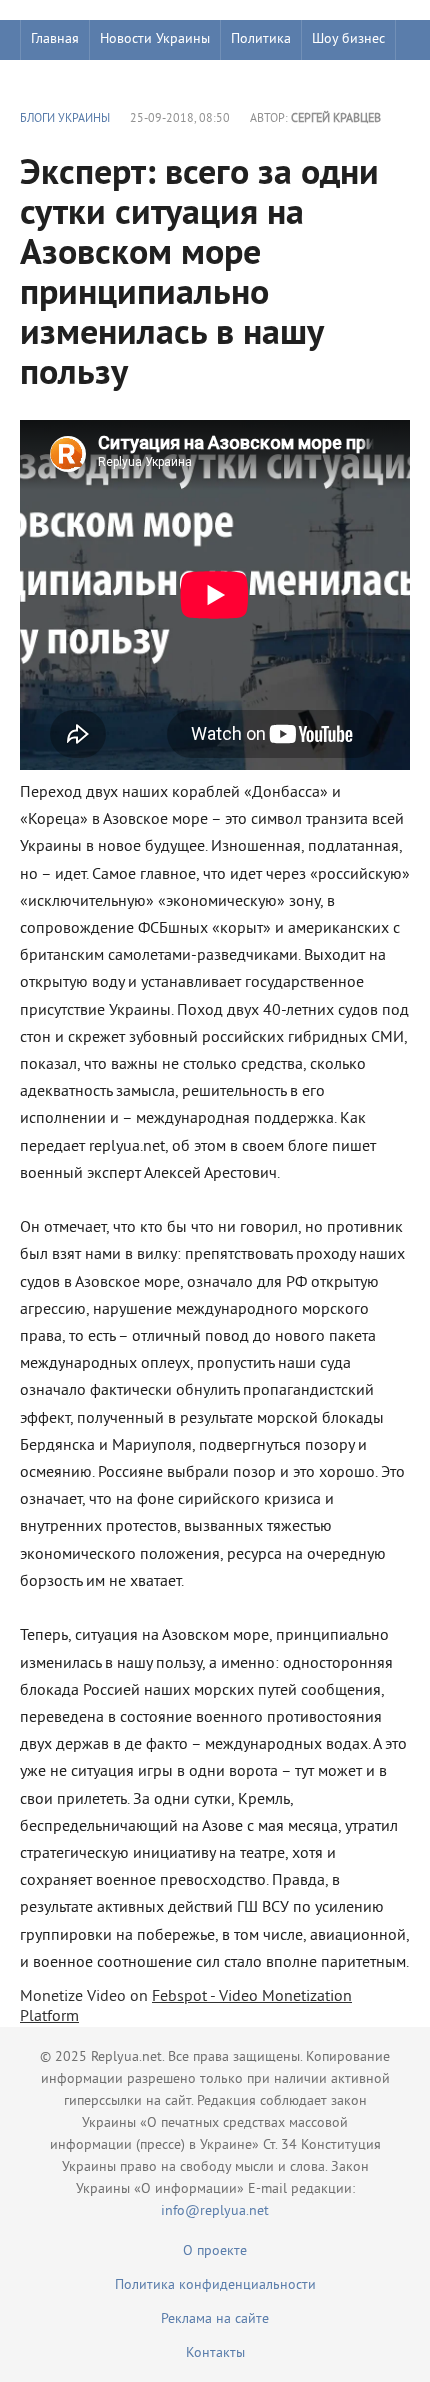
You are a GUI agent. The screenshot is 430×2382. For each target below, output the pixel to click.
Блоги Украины (65, 119)
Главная (55, 39)
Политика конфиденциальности (215, 2285)
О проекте (215, 2251)
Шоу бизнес (348, 39)
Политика (261, 39)
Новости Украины (155, 39)
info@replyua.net (215, 2211)
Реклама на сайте (215, 2319)
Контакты (215, 2353)
